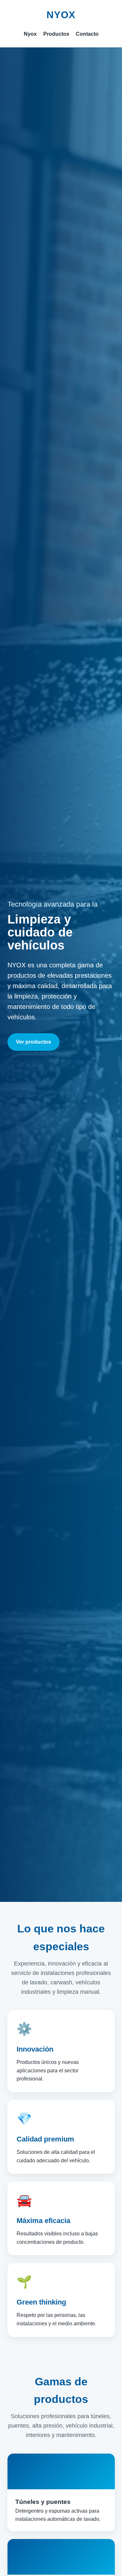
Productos (56, 34)
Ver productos (34, 1042)
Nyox (30, 34)
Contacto (87, 34)
